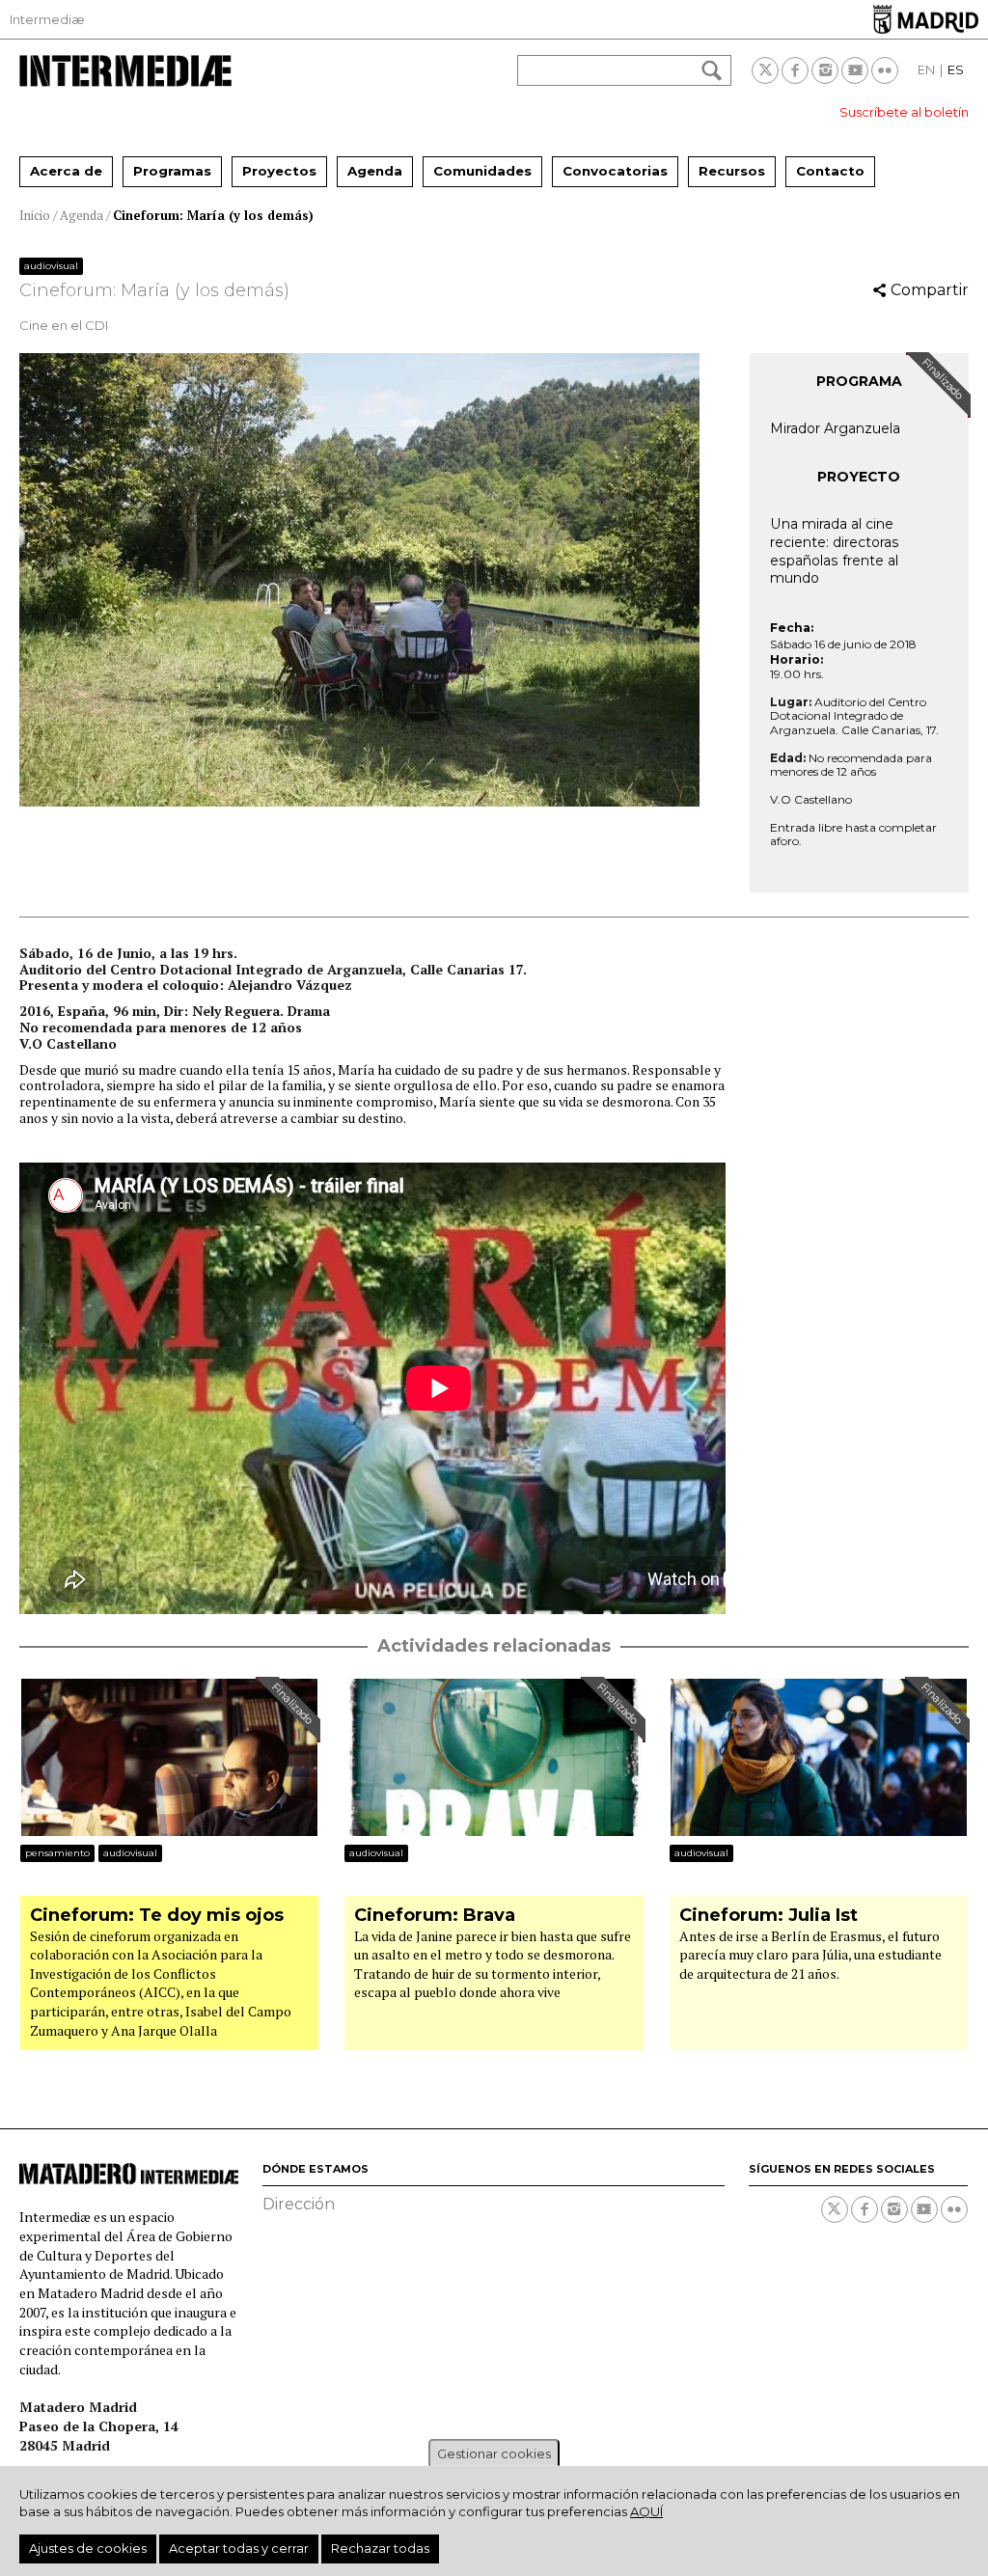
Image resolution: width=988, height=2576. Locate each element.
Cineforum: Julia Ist (768, 1916)
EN (926, 69)
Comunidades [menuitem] (482, 171)
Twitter (765, 70)
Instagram (825, 70)
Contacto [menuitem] (830, 171)
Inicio (35, 215)
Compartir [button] (930, 290)
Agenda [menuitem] (375, 171)
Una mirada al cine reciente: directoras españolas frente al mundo (835, 551)
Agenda (82, 215)
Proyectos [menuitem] (279, 171)
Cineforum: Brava (435, 1916)
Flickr (885, 70)
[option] (372, 580)
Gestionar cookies (494, 2453)
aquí (646, 2511)
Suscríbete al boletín (904, 112)
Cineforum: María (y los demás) (213, 215)
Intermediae (125, 71)
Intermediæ (47, 19)
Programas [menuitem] (172, 171)
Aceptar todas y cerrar (239, 2548)
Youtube (855, 70)
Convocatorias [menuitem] (615, 171)
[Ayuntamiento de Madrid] (926, 19)
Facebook (795, 70)
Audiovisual (51, 266)
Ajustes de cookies (88, 2548)
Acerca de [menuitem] (66, 171)
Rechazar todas (380, 2548)
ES (956, 69)
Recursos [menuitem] (732, 171)
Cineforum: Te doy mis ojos (157, 1916)
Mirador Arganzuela (835, 428)
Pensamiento (57, 1853)
